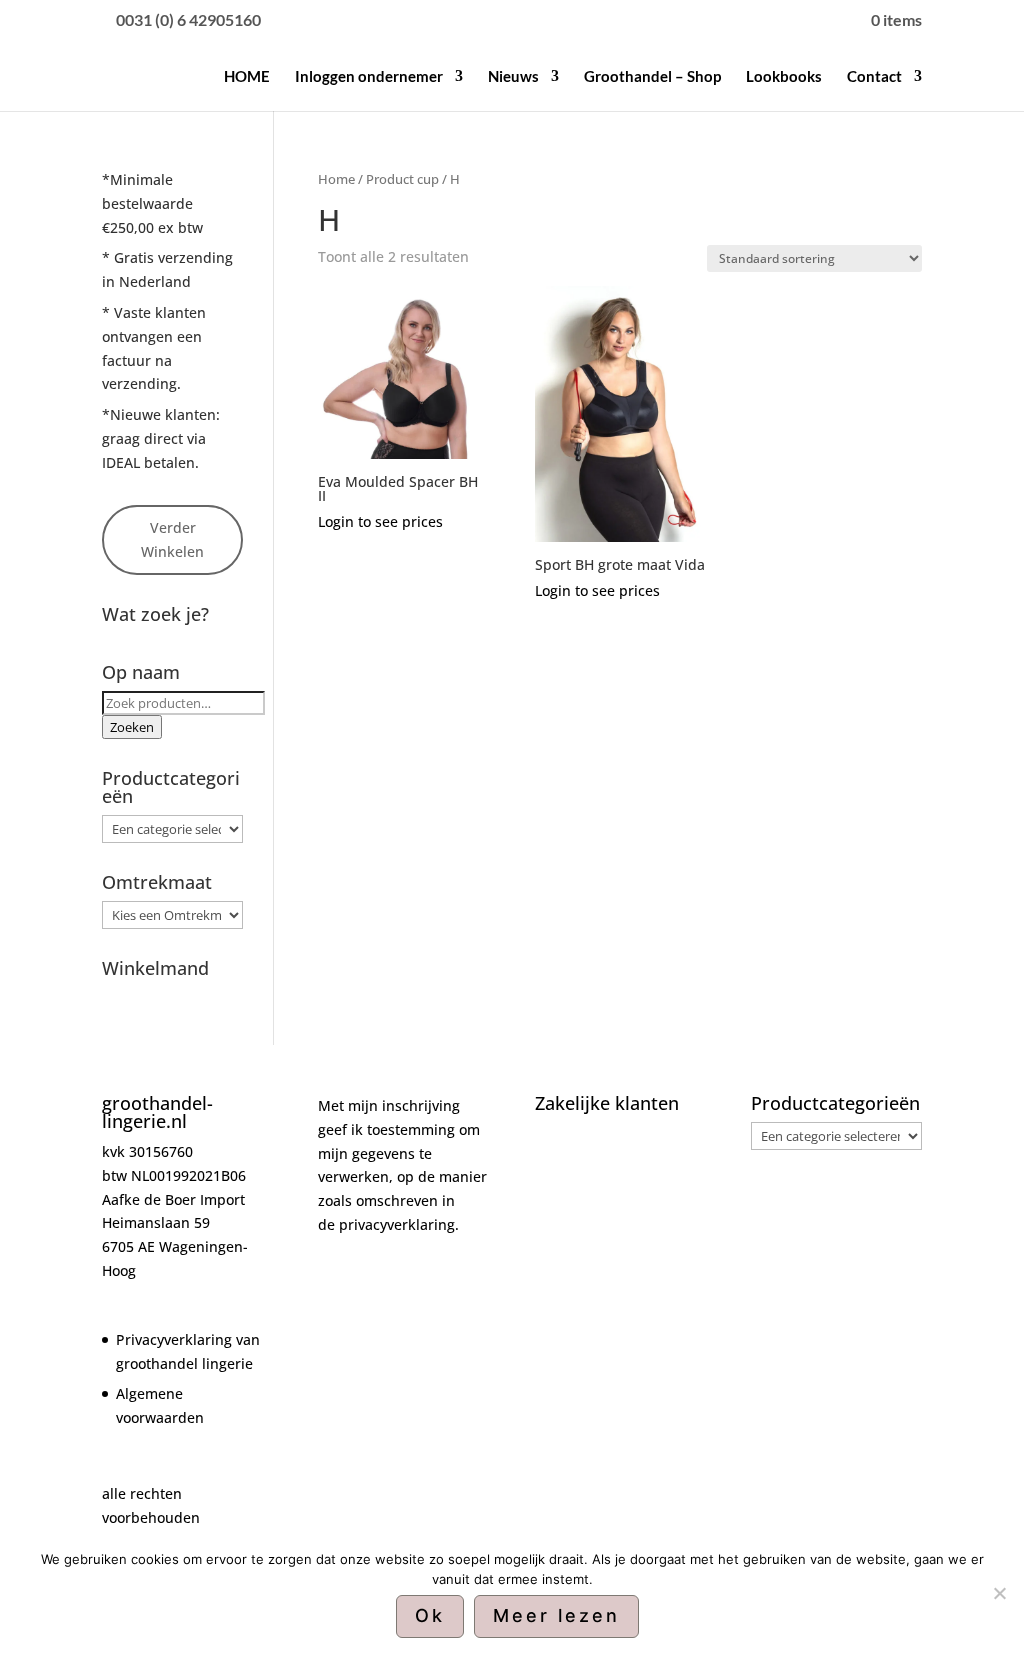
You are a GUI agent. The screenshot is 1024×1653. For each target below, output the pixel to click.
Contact (874, 77)
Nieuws (513, 77)
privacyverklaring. (399, 1224)
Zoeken (132, 727)
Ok (430, 1615)
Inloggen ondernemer (369, 77)
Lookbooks (784, 77)
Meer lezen (556, 1615)
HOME (247, 77)
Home (336, 179)
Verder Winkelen (172, 539)
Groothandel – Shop (652, 77)
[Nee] (999, 1593)
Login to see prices (380, 521)
